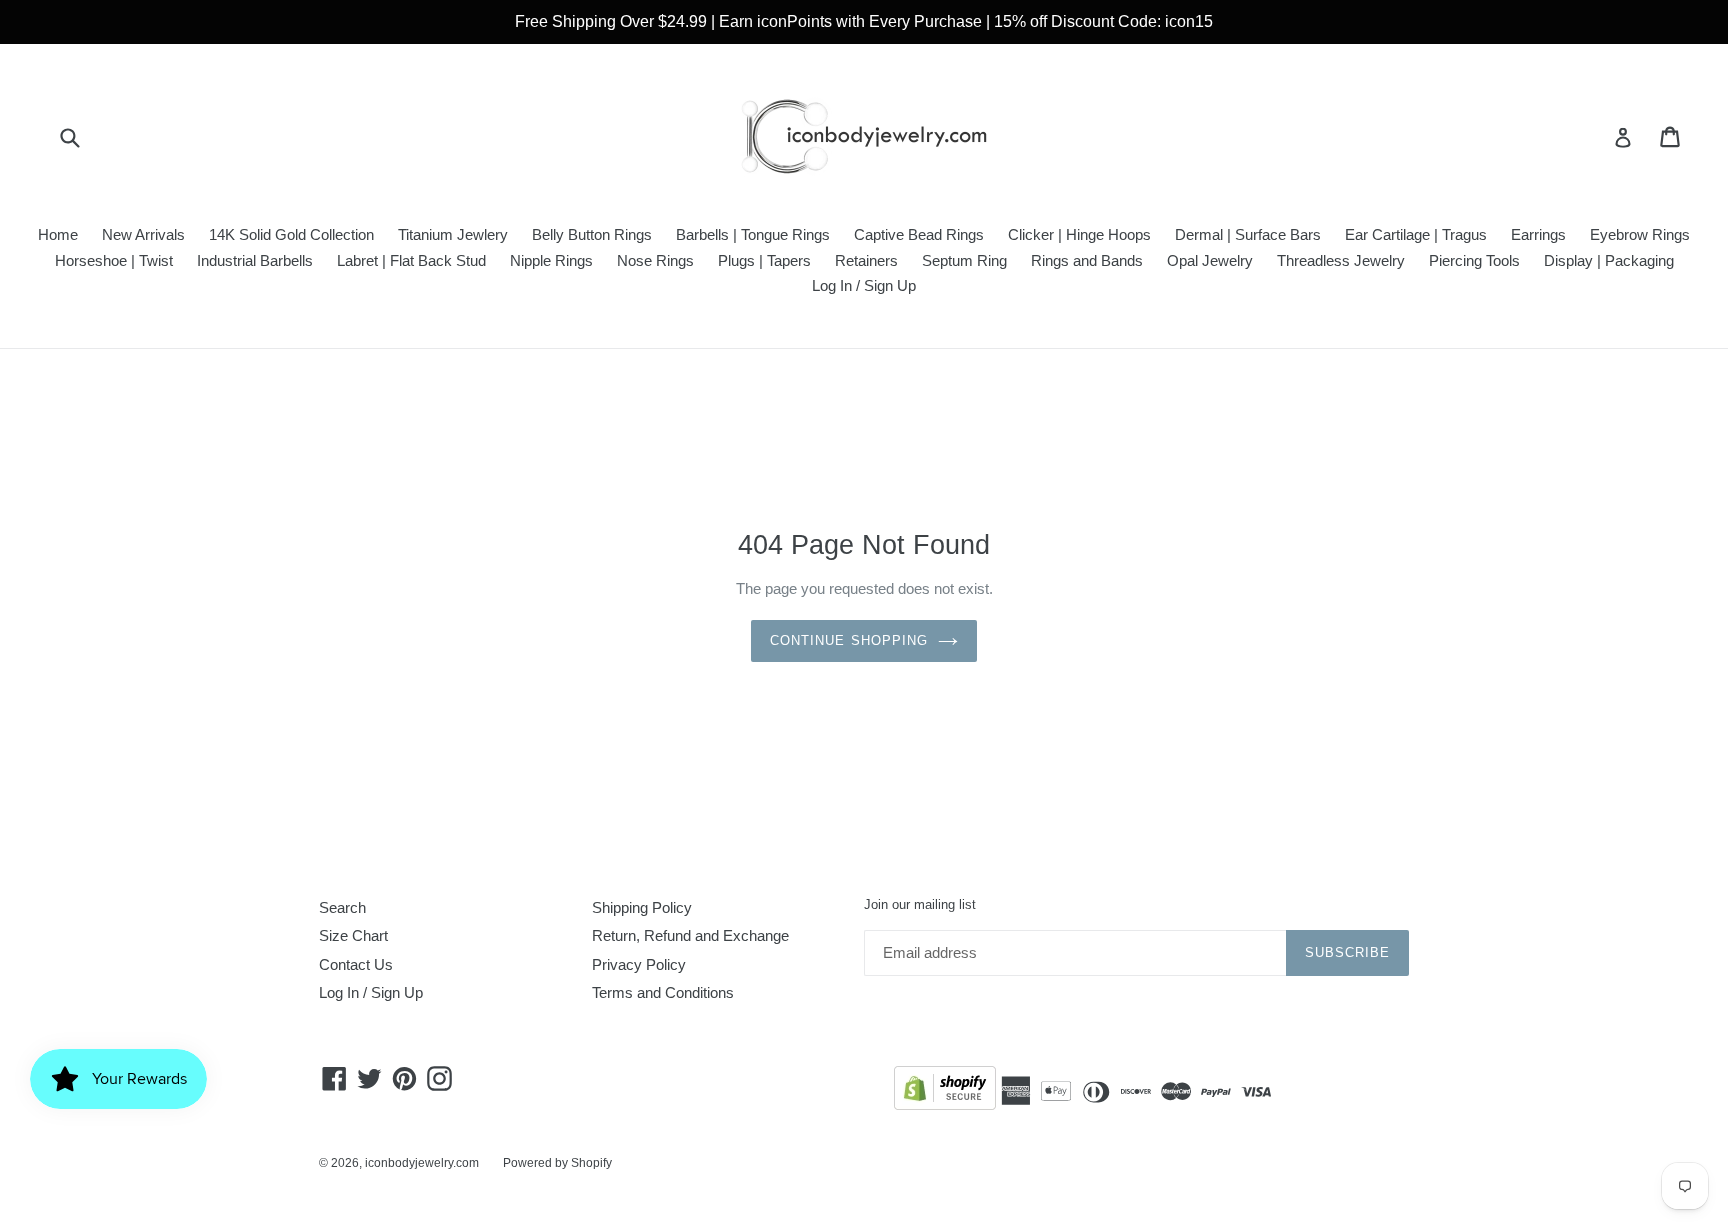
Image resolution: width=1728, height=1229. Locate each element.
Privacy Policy (639, 964)
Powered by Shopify (557, 1163)
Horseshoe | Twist (114, 260)
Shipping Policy (642, 907)
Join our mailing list (920, 904)
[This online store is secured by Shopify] (945, 1091)
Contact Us (356, 964)
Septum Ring (964, 260)
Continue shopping (849, 640)
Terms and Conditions (663, 992)
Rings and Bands (1087, 260)
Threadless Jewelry (1341, 260)
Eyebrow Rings (1640, 234)
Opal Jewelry (1210, 260)
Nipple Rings (551, 260)
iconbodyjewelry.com (422, 1163)
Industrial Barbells (255, 260)
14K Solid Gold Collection (291, 234)
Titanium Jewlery (453, 234)
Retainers (866, 260)
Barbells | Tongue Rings (753, 234)
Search (342, 907)
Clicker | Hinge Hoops (1079, 234)
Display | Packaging (1609, 260)
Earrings (1538, 234)
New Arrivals (143, 234)
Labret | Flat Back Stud (411, 260)
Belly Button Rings (592, 234)
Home (58, 234)
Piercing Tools (1474, 260)
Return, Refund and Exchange (690, 935)
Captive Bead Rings (919, 234)
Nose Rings (655, 260)
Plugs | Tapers (764, 260)
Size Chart (353, 935)
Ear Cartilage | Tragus (1416, 234)
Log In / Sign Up (864, 285)
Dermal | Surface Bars (1248, 234)
